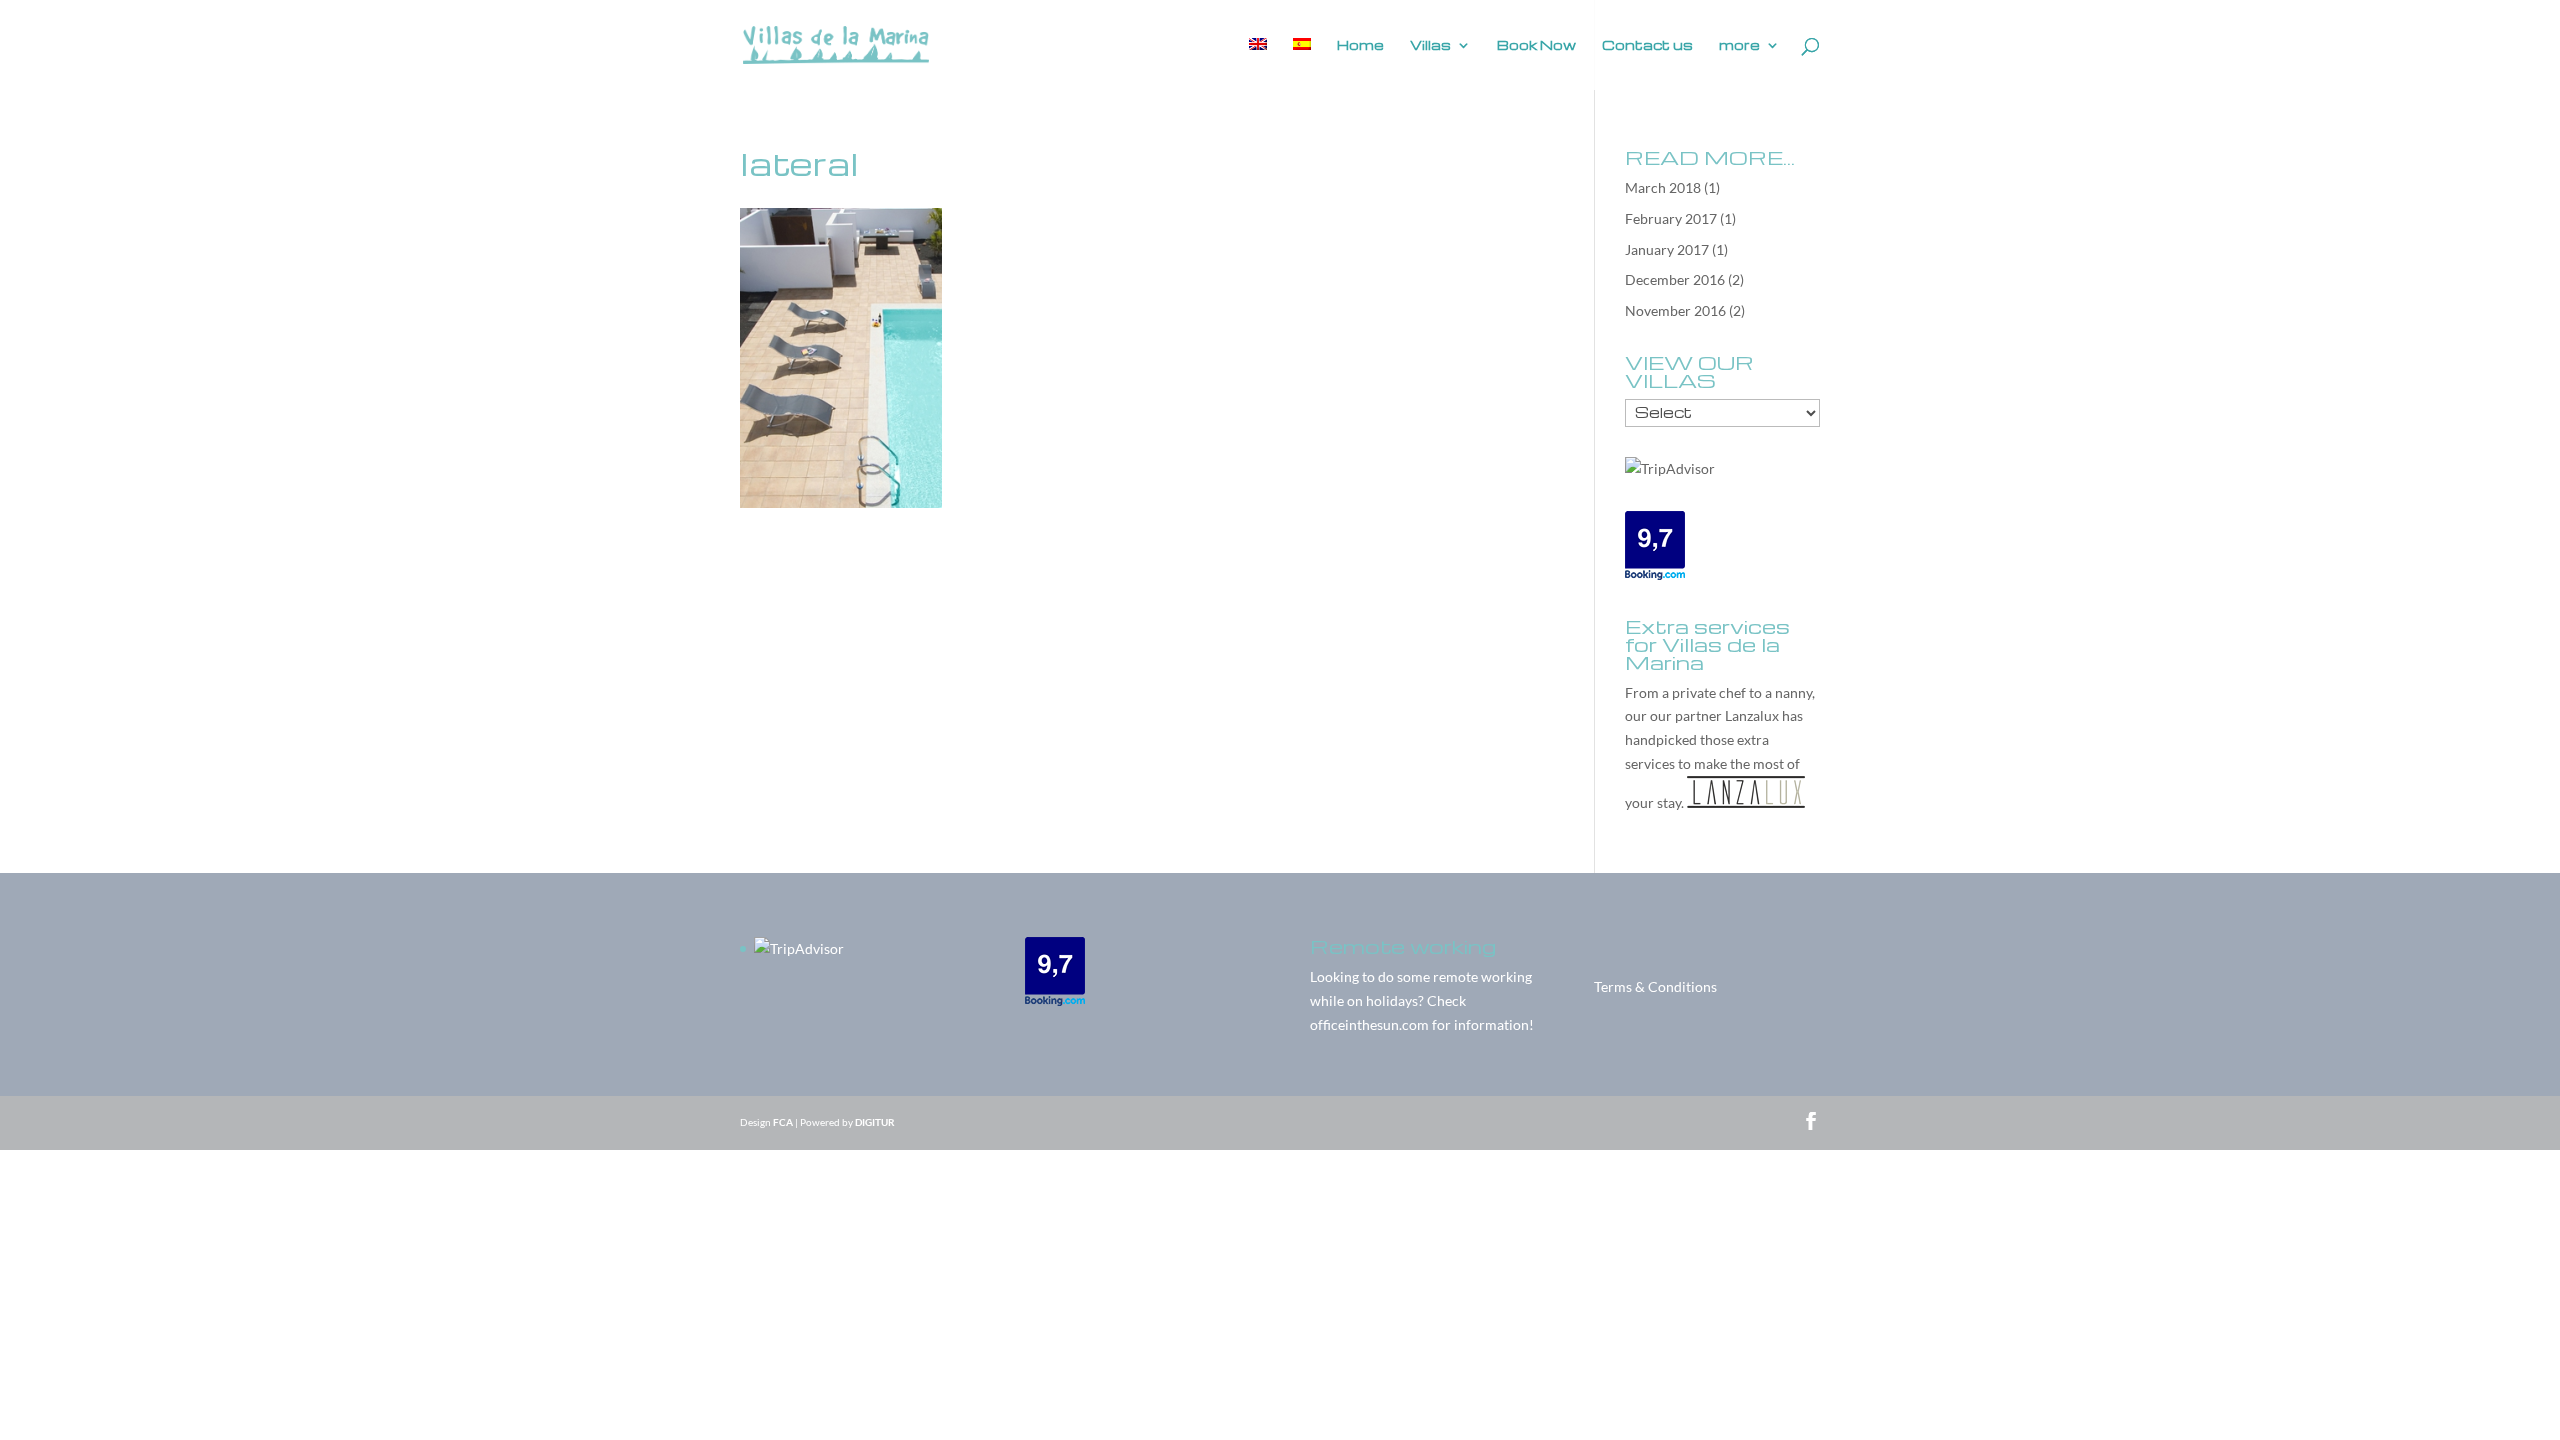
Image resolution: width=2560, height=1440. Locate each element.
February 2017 (1671, 218)
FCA (783, 1122)
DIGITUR (875, 1122)
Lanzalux (1752, 715)
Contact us (1647, 45)
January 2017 (1667, 249)
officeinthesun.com (1369, 1024)
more (1739, 45)
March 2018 (1663, 187)
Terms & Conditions (1655, 986)
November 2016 (1675, 310)
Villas (1430, 45)
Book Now (1536, 45)
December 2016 (1675, 279)
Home (1360, 45)
